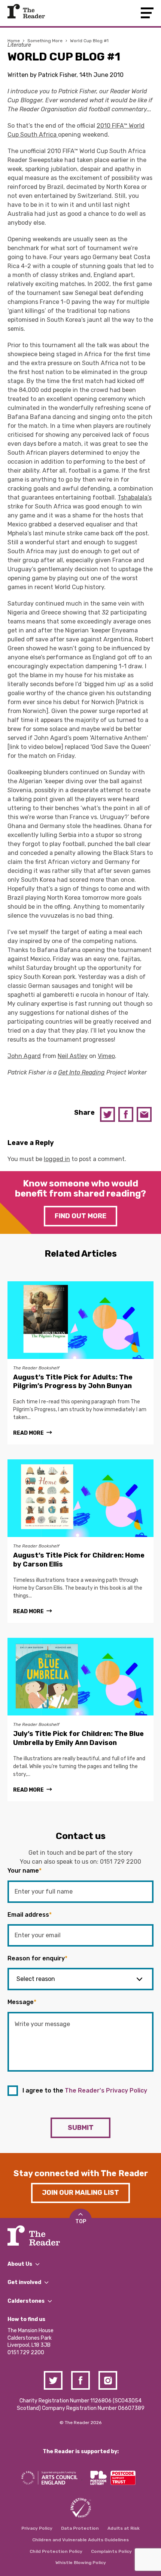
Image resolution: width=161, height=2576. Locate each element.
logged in (57, 1159)
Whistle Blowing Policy (81, 2563)
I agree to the (85, 2090)
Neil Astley (73, 1056)
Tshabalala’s (135, 497)
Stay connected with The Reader (81, 2173)
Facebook (126, 1114)
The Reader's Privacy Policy (106, 2090)
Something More (45, 41)
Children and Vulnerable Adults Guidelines (80, 2540)
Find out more (80, 1216)
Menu (147, 13)
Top (81, 2222)
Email (144, 1114)
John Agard (24, 1056)
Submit (81, 2128)
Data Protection (80, 2528)
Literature (19, 45)
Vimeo (106, 1056)
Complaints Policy (111, 2551)
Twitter (107, 1114)
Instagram (108, 2380)
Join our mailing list (80, 2193)
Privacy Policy (37, 2528)
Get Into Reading (81, 1072)
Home (14, 41)
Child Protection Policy (56, 2551)
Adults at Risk (124, 2528)
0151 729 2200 (121, 1862)
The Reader (26, 11)
